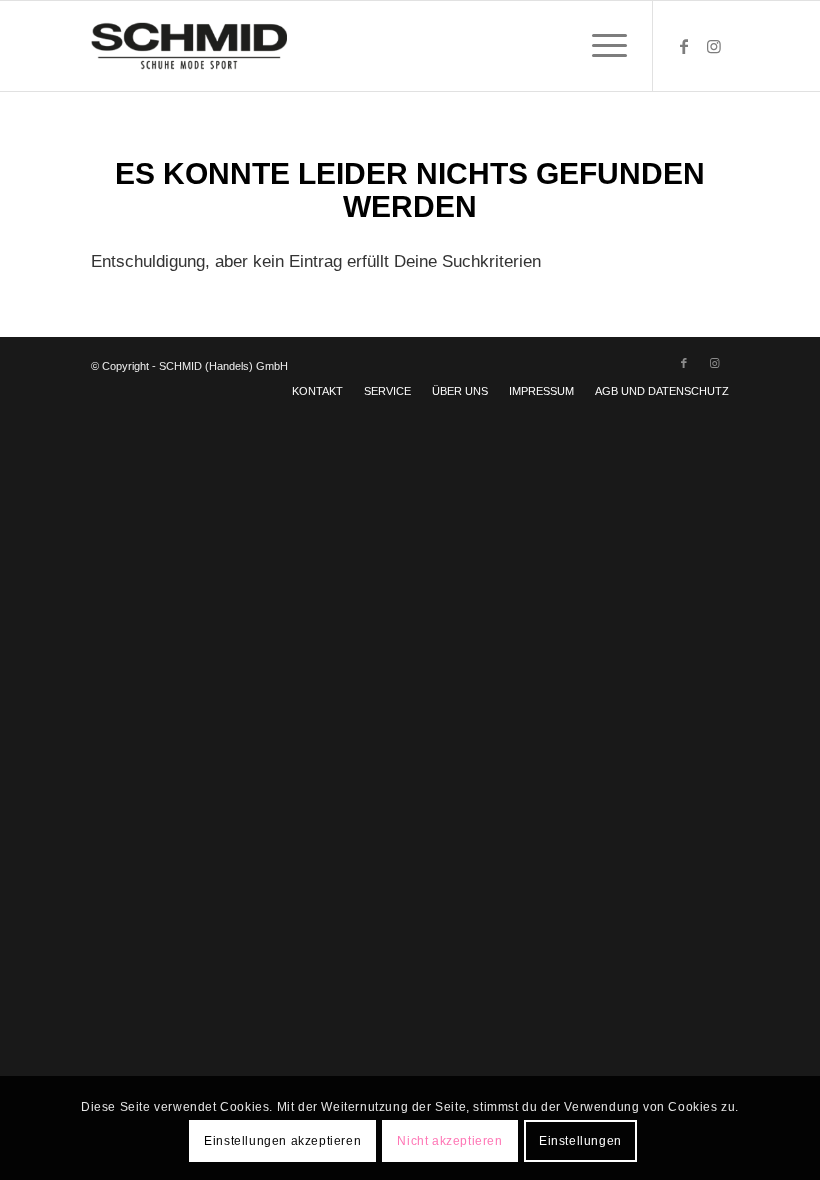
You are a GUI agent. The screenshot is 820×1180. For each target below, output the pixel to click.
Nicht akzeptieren (449, 1141)
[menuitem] (599, 46)
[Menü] (599, 46)
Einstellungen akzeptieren (282, 1141)
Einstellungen (580, 1141)
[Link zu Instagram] (714, 46)
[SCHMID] (189, 46)
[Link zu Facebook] (684, 46)
